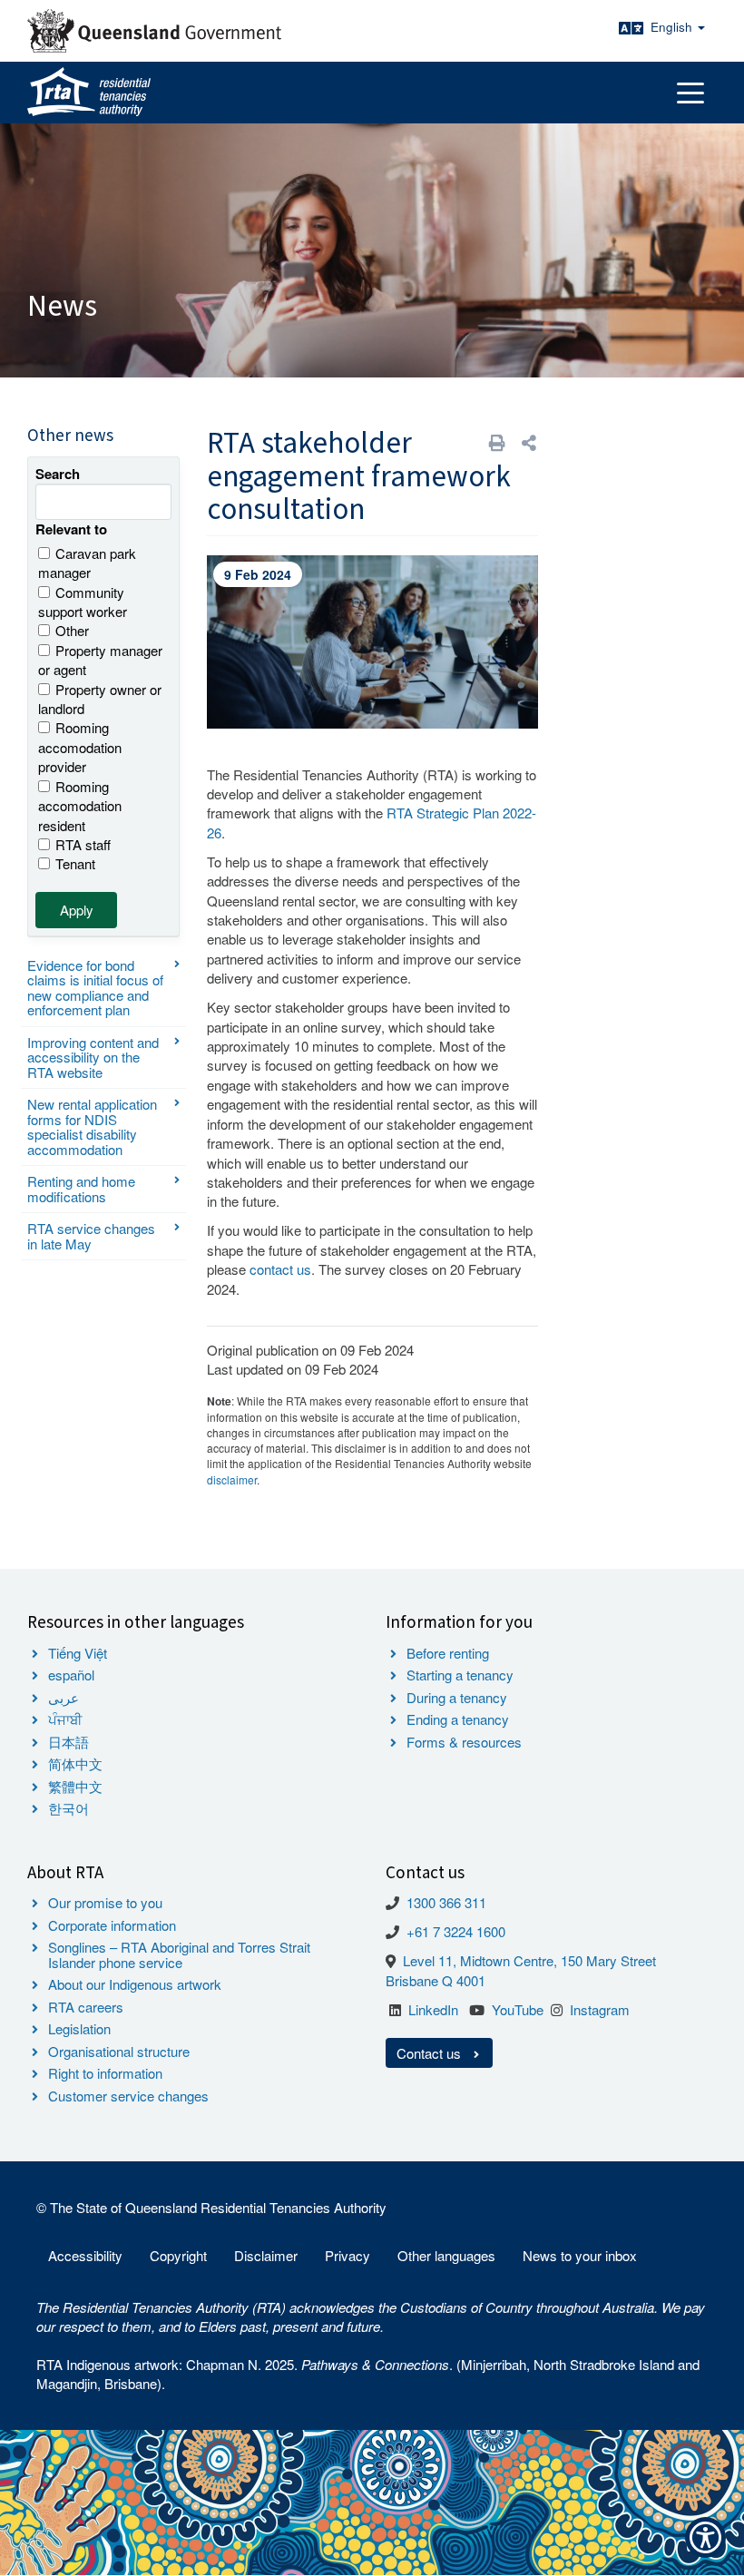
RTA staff (83, 844)
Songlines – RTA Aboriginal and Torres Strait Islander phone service (179, 1954)
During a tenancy (457, 1697)
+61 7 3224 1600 (456, 1931)
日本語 (69, 1742)
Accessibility (85, 2255)
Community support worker (83, 602)
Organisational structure (119, 2051)
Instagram (600, 2009)
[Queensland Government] (154, 31)
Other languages (446, 2255)
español (71, 1675)
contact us (280, 1269)
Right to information (105, 2073)
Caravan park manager (87, 563)
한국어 (69, 1808)
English (673, 27)
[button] (529, 442)
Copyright (178, 2255)
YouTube (518, 2009)
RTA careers (86, 2007)
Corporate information (112, 1925)
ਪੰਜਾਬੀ (65, 1719)
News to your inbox (580, 2255)
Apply (77, 910)
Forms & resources (464, 1742)
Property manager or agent (100, 660)
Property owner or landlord (100, 699)
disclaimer (232, 1479)
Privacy (348, 2255)
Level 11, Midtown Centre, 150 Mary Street (529, 1960)
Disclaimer (266, 2255)
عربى (64, 1697)
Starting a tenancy (460, 1675)
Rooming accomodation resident (80, 806)
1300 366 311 (446, 1902)
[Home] (89, 93)
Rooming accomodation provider (80, 747)
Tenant (75, 863)
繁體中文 (75, 1786)
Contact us (431, 2053)
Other (72, 630)
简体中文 (75, 1763)
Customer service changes (128, 2096)
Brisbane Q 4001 (436, 1980)
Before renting (448, 1653)
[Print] (497, 442)
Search (58, 474)
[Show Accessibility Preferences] (705, 2537)
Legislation (79, 2028)
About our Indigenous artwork (135, 1984)
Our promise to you (105, 1902)
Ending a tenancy (458, 1719)
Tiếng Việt (78, 1653)
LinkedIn (433, 2009)
